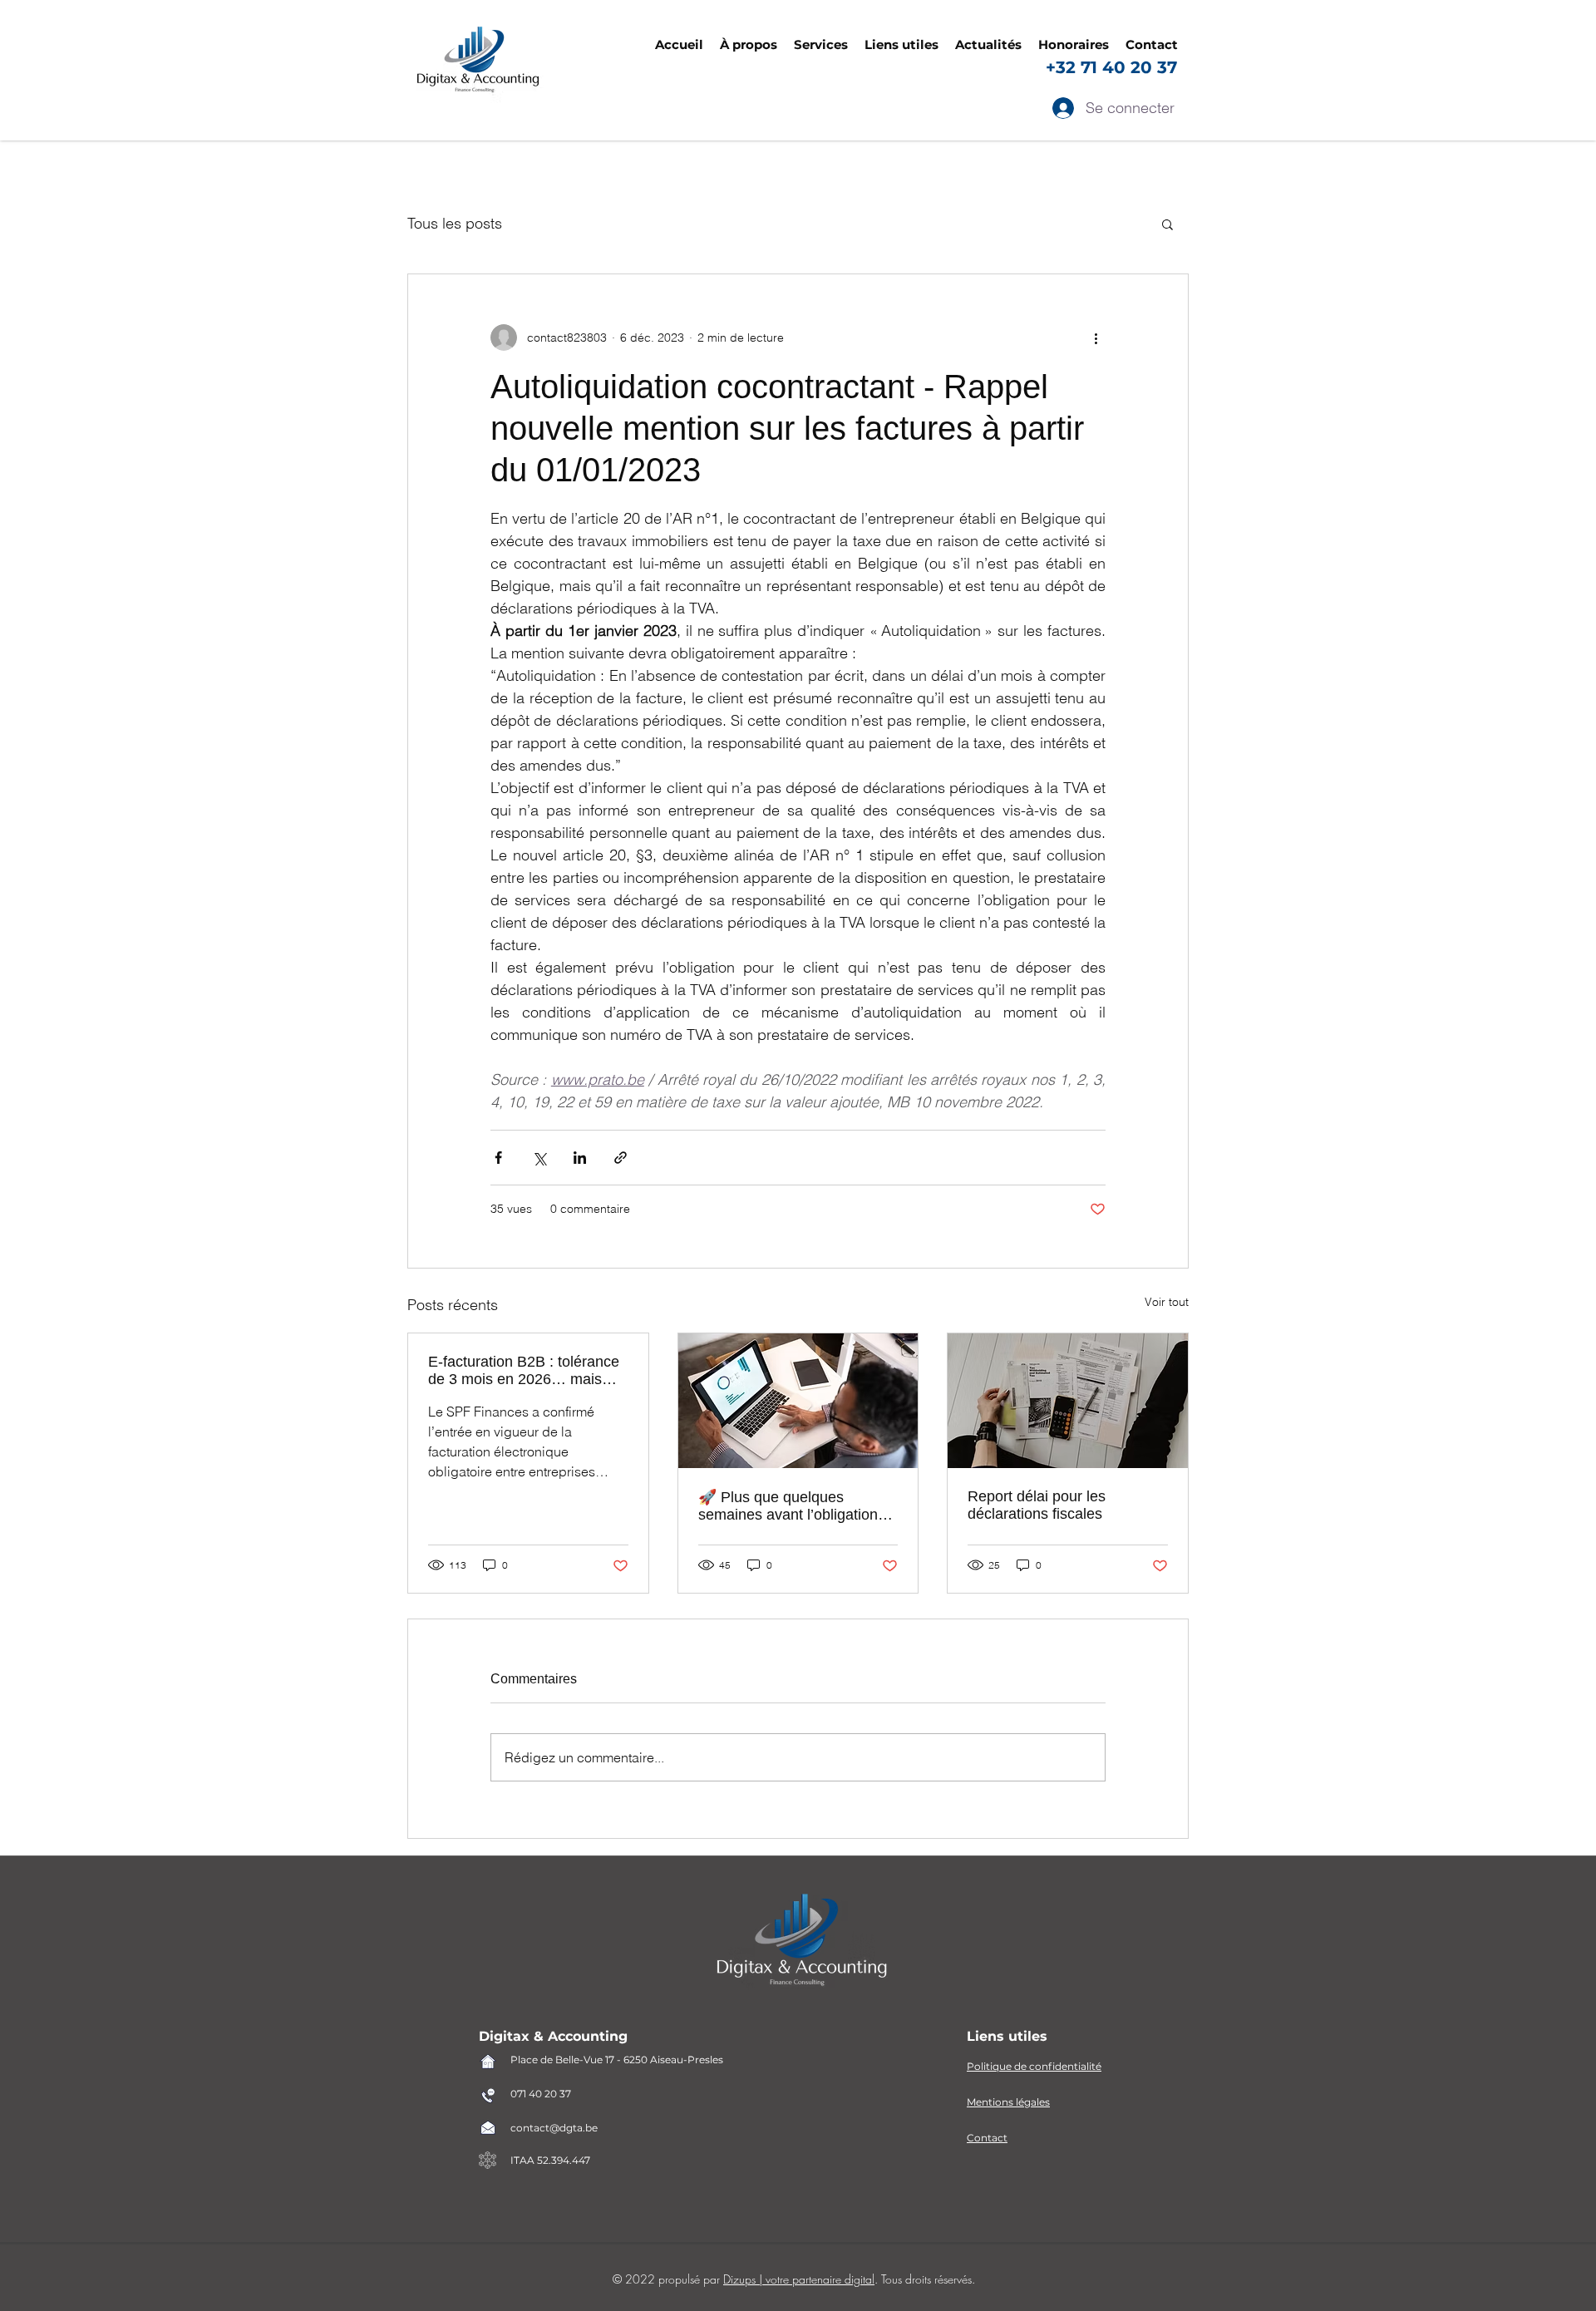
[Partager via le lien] (621, 1158)
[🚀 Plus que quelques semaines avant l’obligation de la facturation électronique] (798, 1401)
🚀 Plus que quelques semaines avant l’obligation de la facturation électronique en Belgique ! (794, 1506)
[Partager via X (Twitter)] (539, 1158)
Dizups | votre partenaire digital (799, 2279)
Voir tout (1167, 1302)
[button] (901, 45)
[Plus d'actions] (1096, 338)
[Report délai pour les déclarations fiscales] (1068, 1401)
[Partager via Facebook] (498, 1158)
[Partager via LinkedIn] (580, 1158)
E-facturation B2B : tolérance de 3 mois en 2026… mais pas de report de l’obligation (524, 1371)
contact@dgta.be (554, 2128)
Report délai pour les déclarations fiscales (1037, 1505)
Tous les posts (455, 223)
